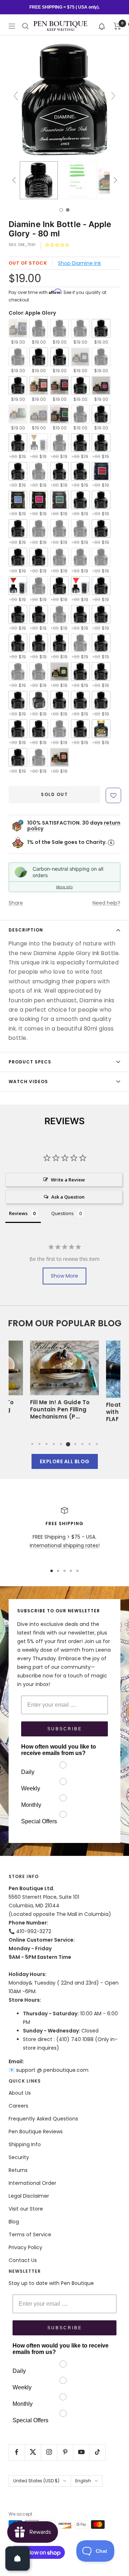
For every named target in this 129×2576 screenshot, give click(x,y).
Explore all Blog (65, 1461)
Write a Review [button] (68, 1180)
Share (16, 903)
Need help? (106, 903)
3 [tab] (47, 1444)
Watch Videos (28, 1081)
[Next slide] (113, 96)
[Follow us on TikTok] (97, 2452)
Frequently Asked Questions (43, 2119)
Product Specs (30, 1062)
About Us (20, 2093)
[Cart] (117, 26)
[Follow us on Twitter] (33, 2452)
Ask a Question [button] (68, 1197)
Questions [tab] (63, 1213)
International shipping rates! (65, 1545)
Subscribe (65, 1729)
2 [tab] (39, 1444)
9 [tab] (90, 1444)
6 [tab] (68, 1444)
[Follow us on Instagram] (49, 2452)
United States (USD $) (36, 2481)
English (83, 2481)
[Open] (18, 2558)
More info (64, 887)
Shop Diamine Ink (80, 263)
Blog (14, 2222)
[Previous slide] (16, 96)
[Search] (25, 26)
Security (19, 2157)
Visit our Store (26, 2209)
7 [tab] (75, 1444)
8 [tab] (82, 1444)
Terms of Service (30, 2235)
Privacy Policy (25, 2247)
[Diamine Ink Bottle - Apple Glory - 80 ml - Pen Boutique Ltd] (39, 180)
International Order (32, 2183)
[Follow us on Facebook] (17, 2452)
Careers (18, 2106)
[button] (102, 26)
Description (26, 930)
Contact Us (23, 2260)
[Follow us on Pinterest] (65, 2452)
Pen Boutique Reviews (36, 2132)
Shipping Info (25, 2144)
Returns (18, 2170)
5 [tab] (61, 1444)
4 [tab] (54, 1444)
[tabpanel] (64, 1384)
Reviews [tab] (18, 1213)
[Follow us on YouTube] (81, 2452)
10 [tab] (97, 1444)
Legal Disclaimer (29, 2196)
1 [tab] (32, 1444)
